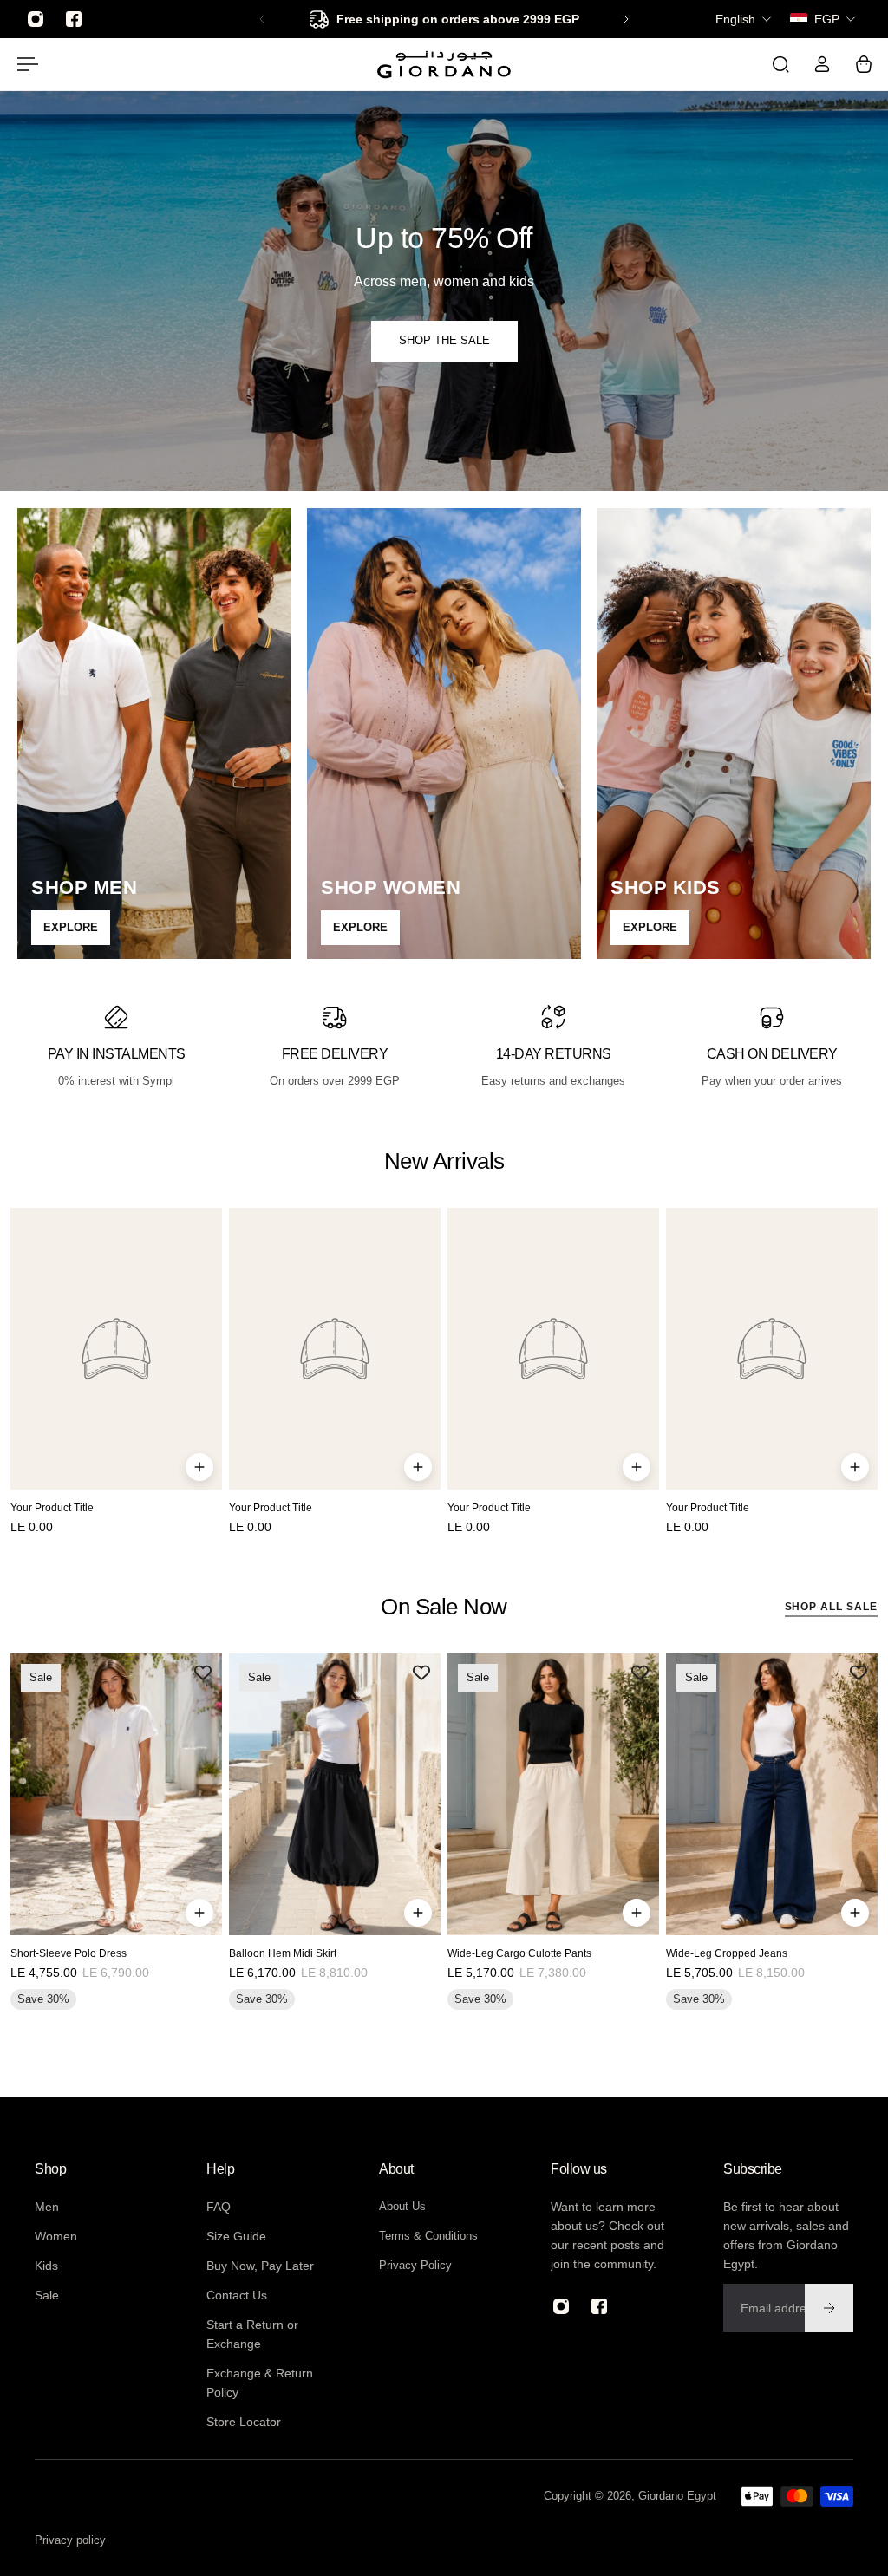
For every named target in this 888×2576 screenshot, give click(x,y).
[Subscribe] (829, 2308)
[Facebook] (74, 19)
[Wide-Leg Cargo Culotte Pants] (553, 1794)
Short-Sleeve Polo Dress (69, 1954)
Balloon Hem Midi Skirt (283, 1954)
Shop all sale (831, 1606)
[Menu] (24, 64)
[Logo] (444, 64)
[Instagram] (36, 19)
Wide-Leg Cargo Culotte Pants (519, 1954)
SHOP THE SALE (444, 341)
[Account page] (822, 64)
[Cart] (864, 64)
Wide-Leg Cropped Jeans (727, 1954)
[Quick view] (199, 1467)
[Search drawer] (780, 64)
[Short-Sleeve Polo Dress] (116, 1794)
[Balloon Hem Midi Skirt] (335, 1794)
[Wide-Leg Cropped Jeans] (772, 1794)
